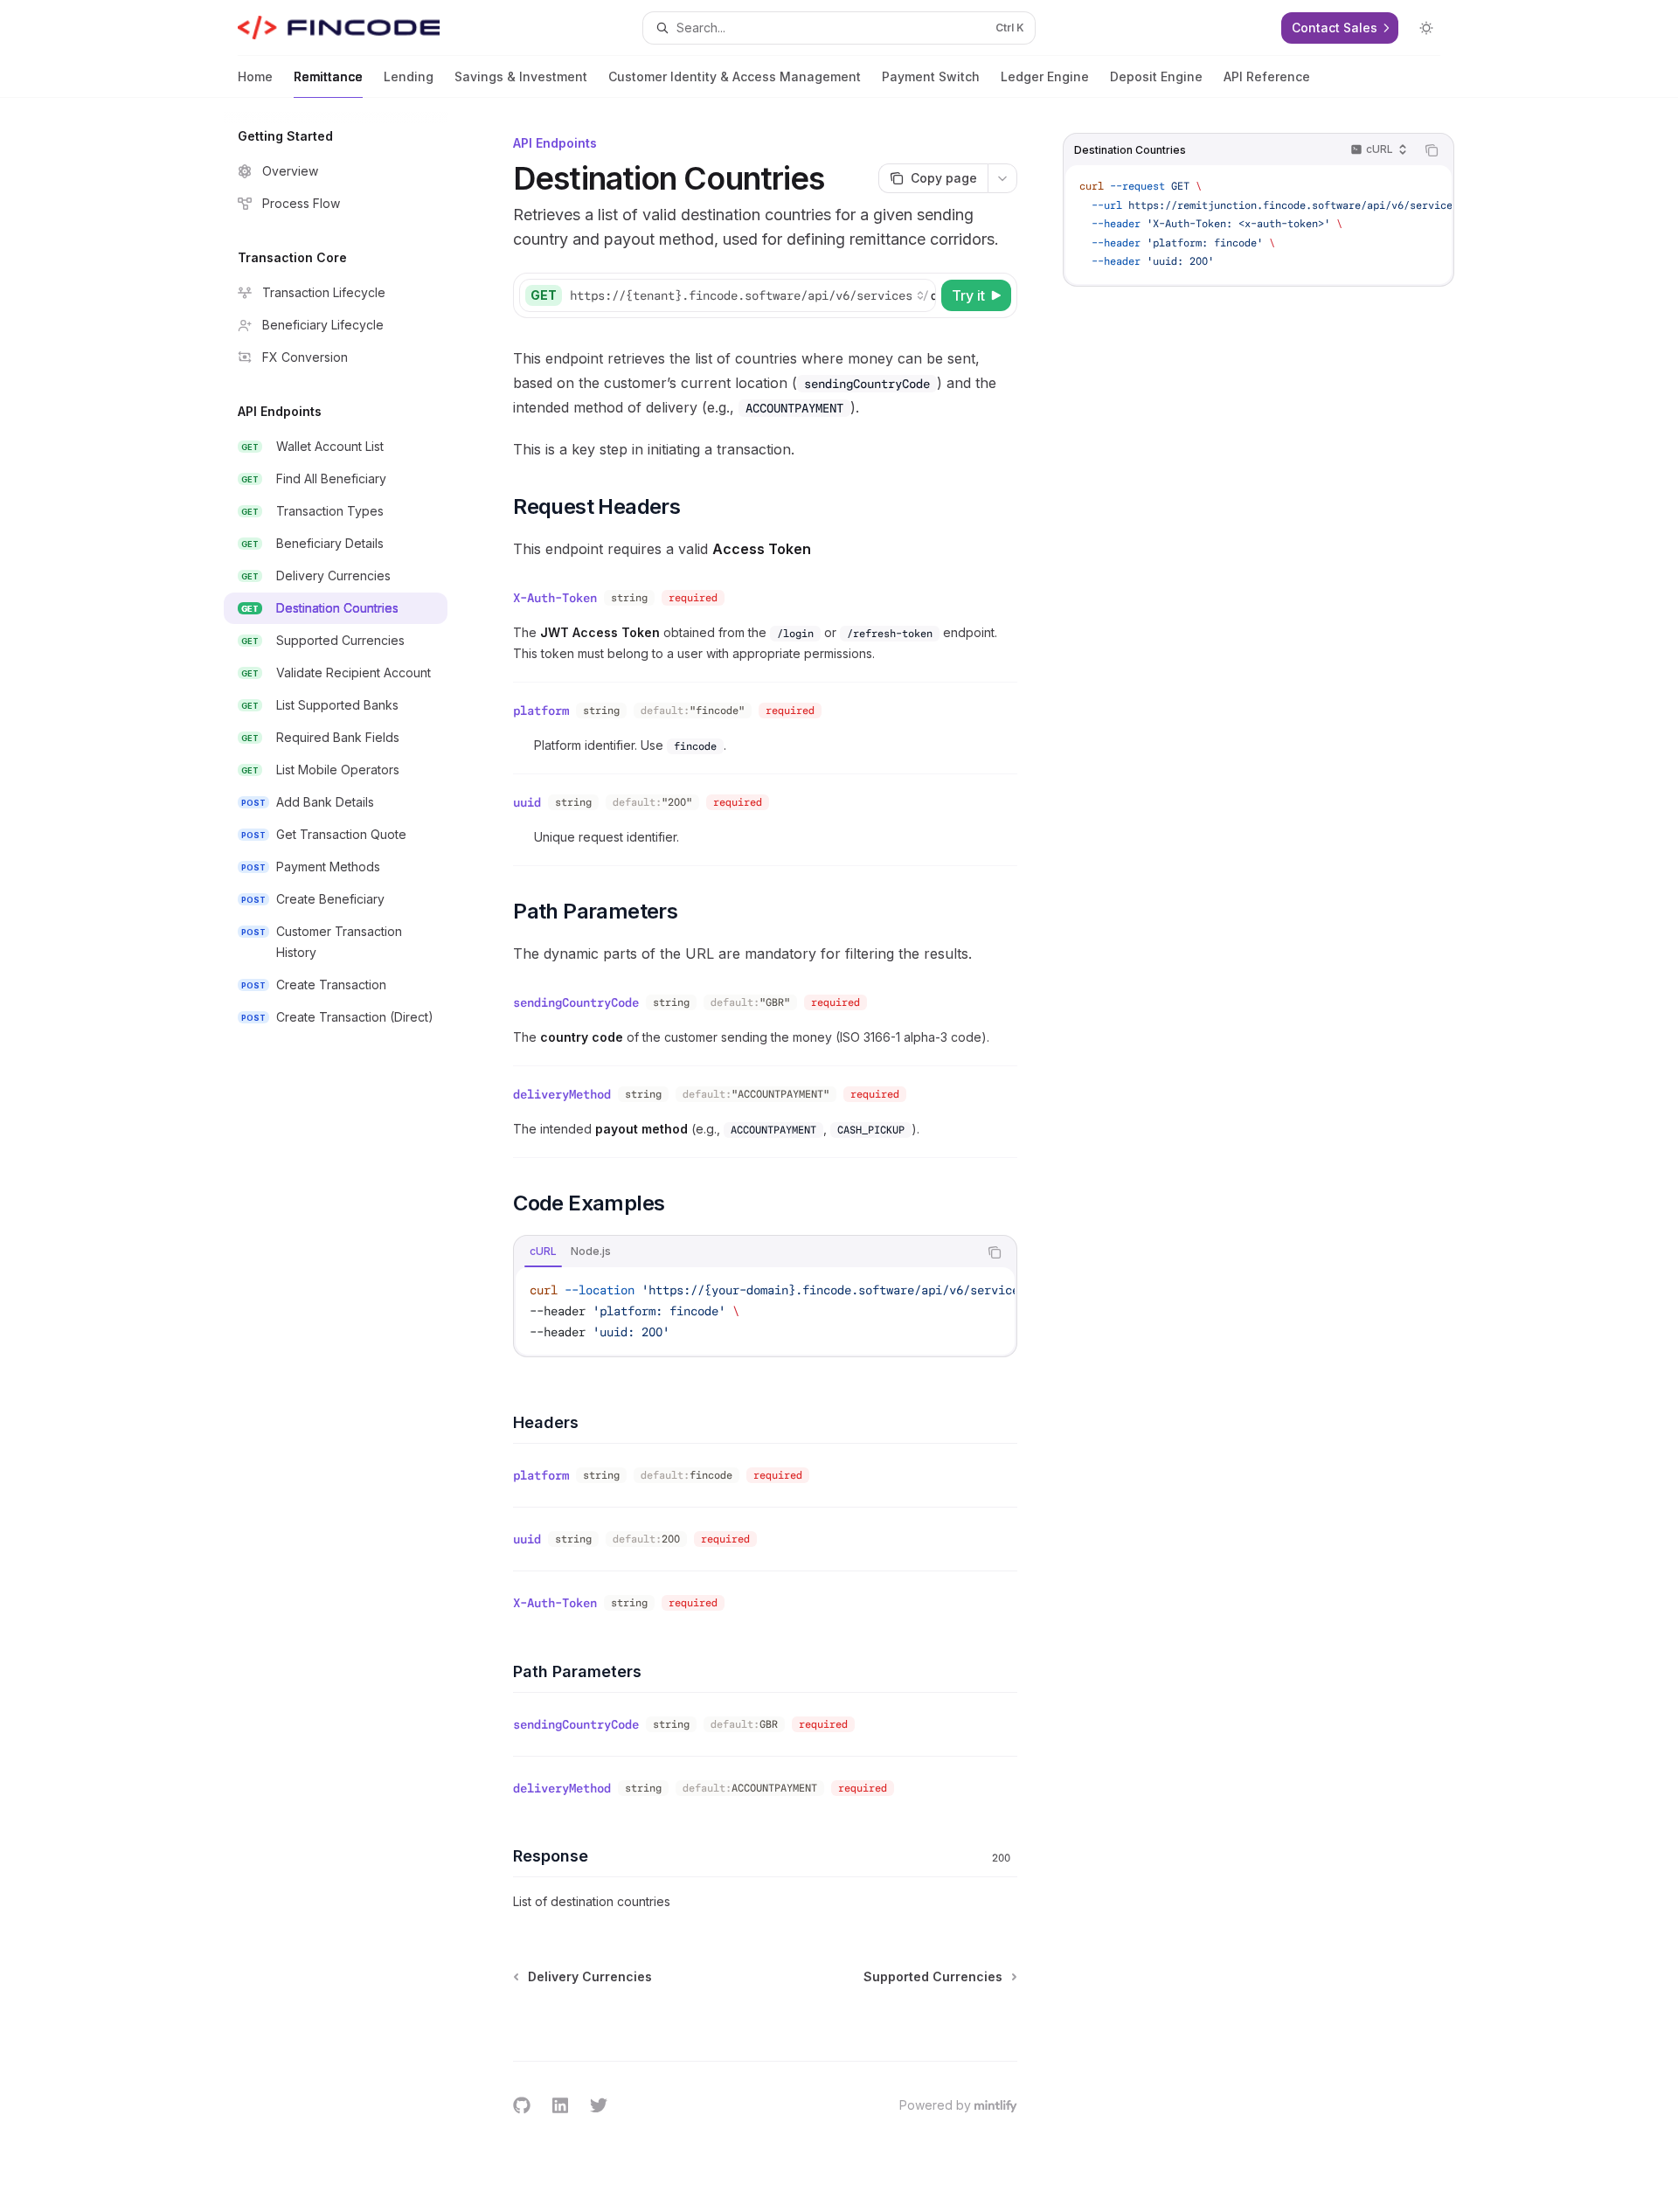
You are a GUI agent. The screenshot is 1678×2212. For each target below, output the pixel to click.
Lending (409, 76)
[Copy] (919, 295)
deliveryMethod (562, 1094)
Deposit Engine (1156, 76)
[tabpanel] (765, 1311)
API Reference (1267, 76)
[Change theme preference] (1426, 28)
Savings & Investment (521, 76)
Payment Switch (931, 76)
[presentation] (1258, 225)
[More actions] (1002, 178)
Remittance (328, 76)
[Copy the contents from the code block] (1432, 150)
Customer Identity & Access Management (735, 76)
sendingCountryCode (576, 1002)
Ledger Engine (1045, 76)
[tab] (543, 1252)
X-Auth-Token (555, 598)
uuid (527, 802)
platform (541, 711)
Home (255, 76)
